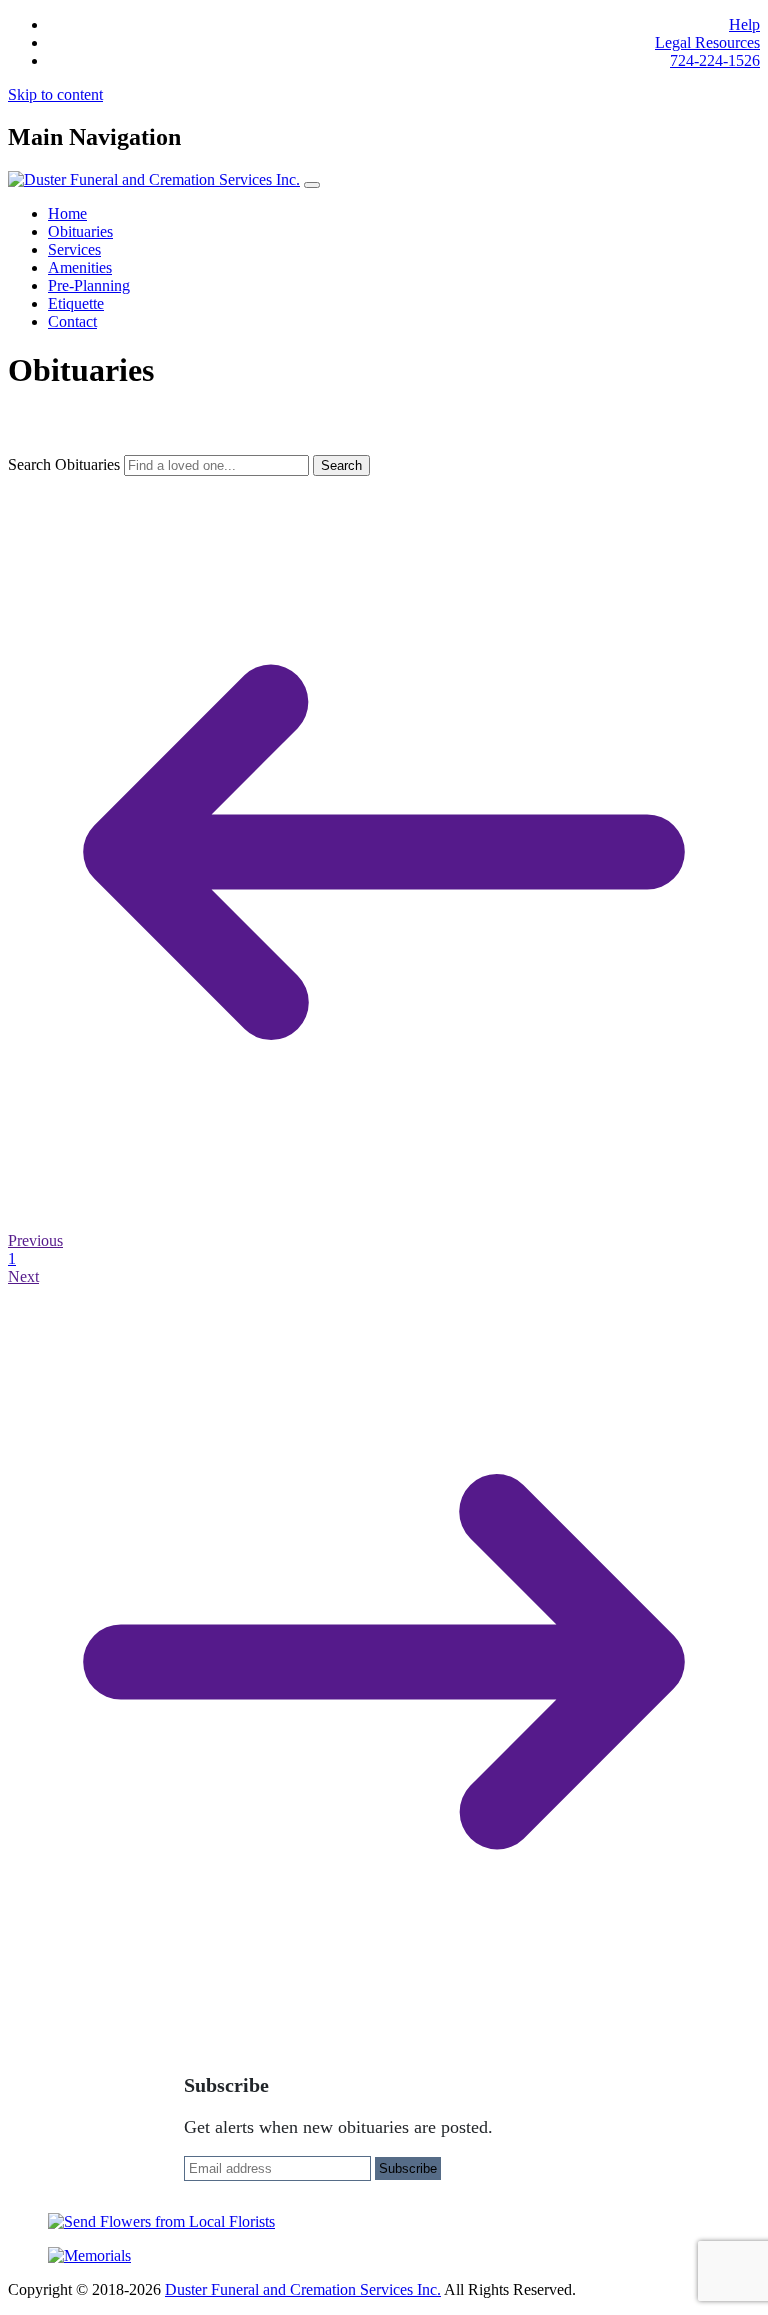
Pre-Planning (89, 285)
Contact (72, 321)
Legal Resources (707, 42)
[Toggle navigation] (312, 185)
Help (744, 24)
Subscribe (408, 2168)
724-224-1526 (715, 60)
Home (67, 213)
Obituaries (80, 231)
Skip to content (55, 94)
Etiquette (76, 303)
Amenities (80, 267)
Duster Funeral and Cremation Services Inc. (303, 2289)
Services (74, 249)
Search (341, 465)
